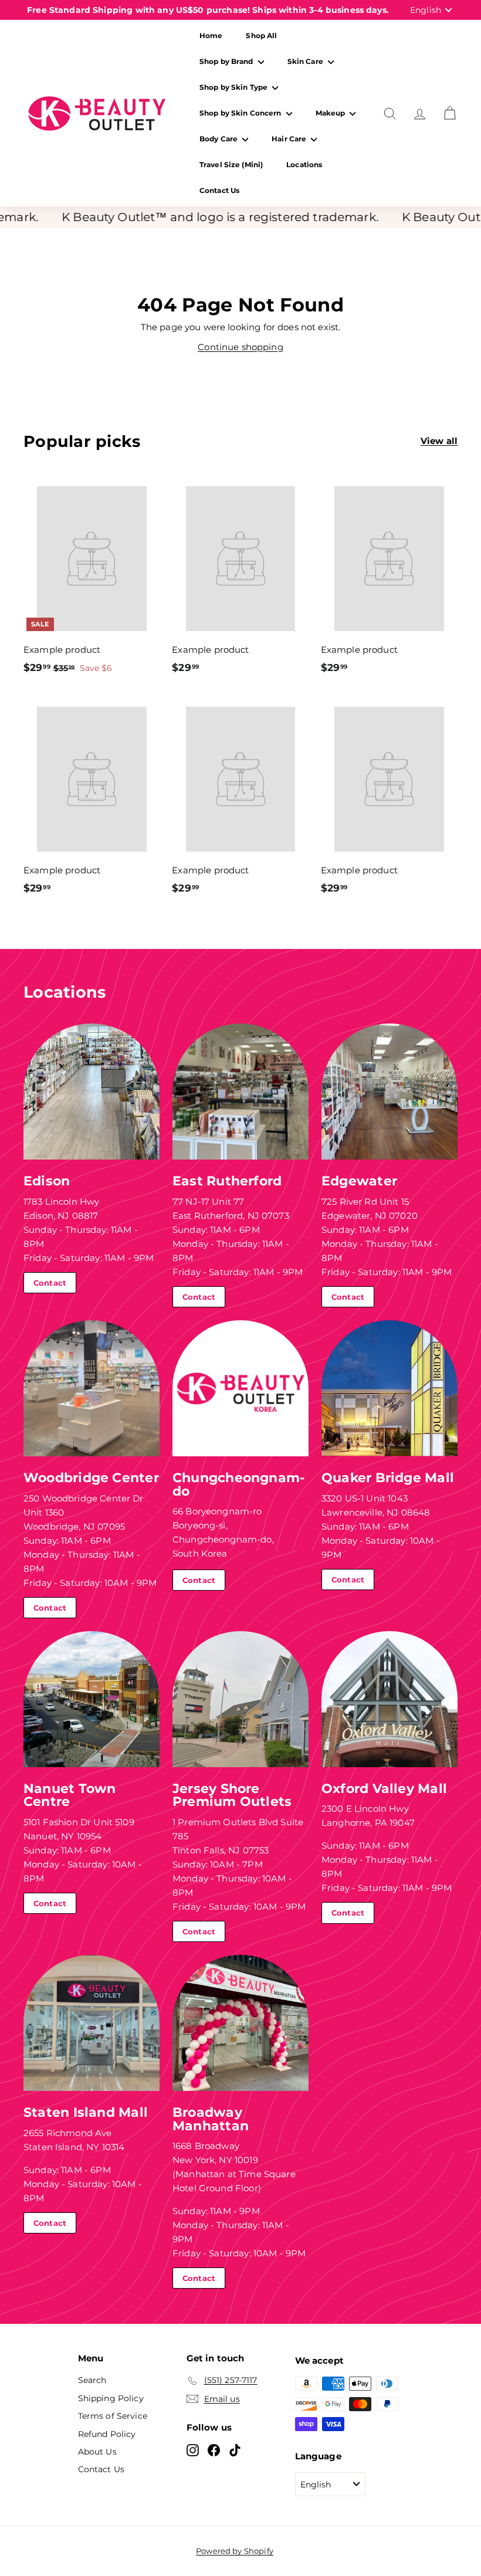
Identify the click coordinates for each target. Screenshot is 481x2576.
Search (92, 2380)
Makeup (331, 113)
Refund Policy (107, 2434)
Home (211, 35)
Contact (50, 1283)
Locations (304, 165)
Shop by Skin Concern (241, 113)
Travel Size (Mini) (231, 165)
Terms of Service (113, 2416)
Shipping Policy (111, 2398)
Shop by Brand (227, 61)
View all (439, 441)
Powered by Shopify (235, 2551)
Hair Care (290, 139)
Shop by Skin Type (234, 87)
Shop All (261, 35)
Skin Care (306, 61)
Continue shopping (240, 347)
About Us (97, 2452)
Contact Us (219, 190)
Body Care (219, 139)
